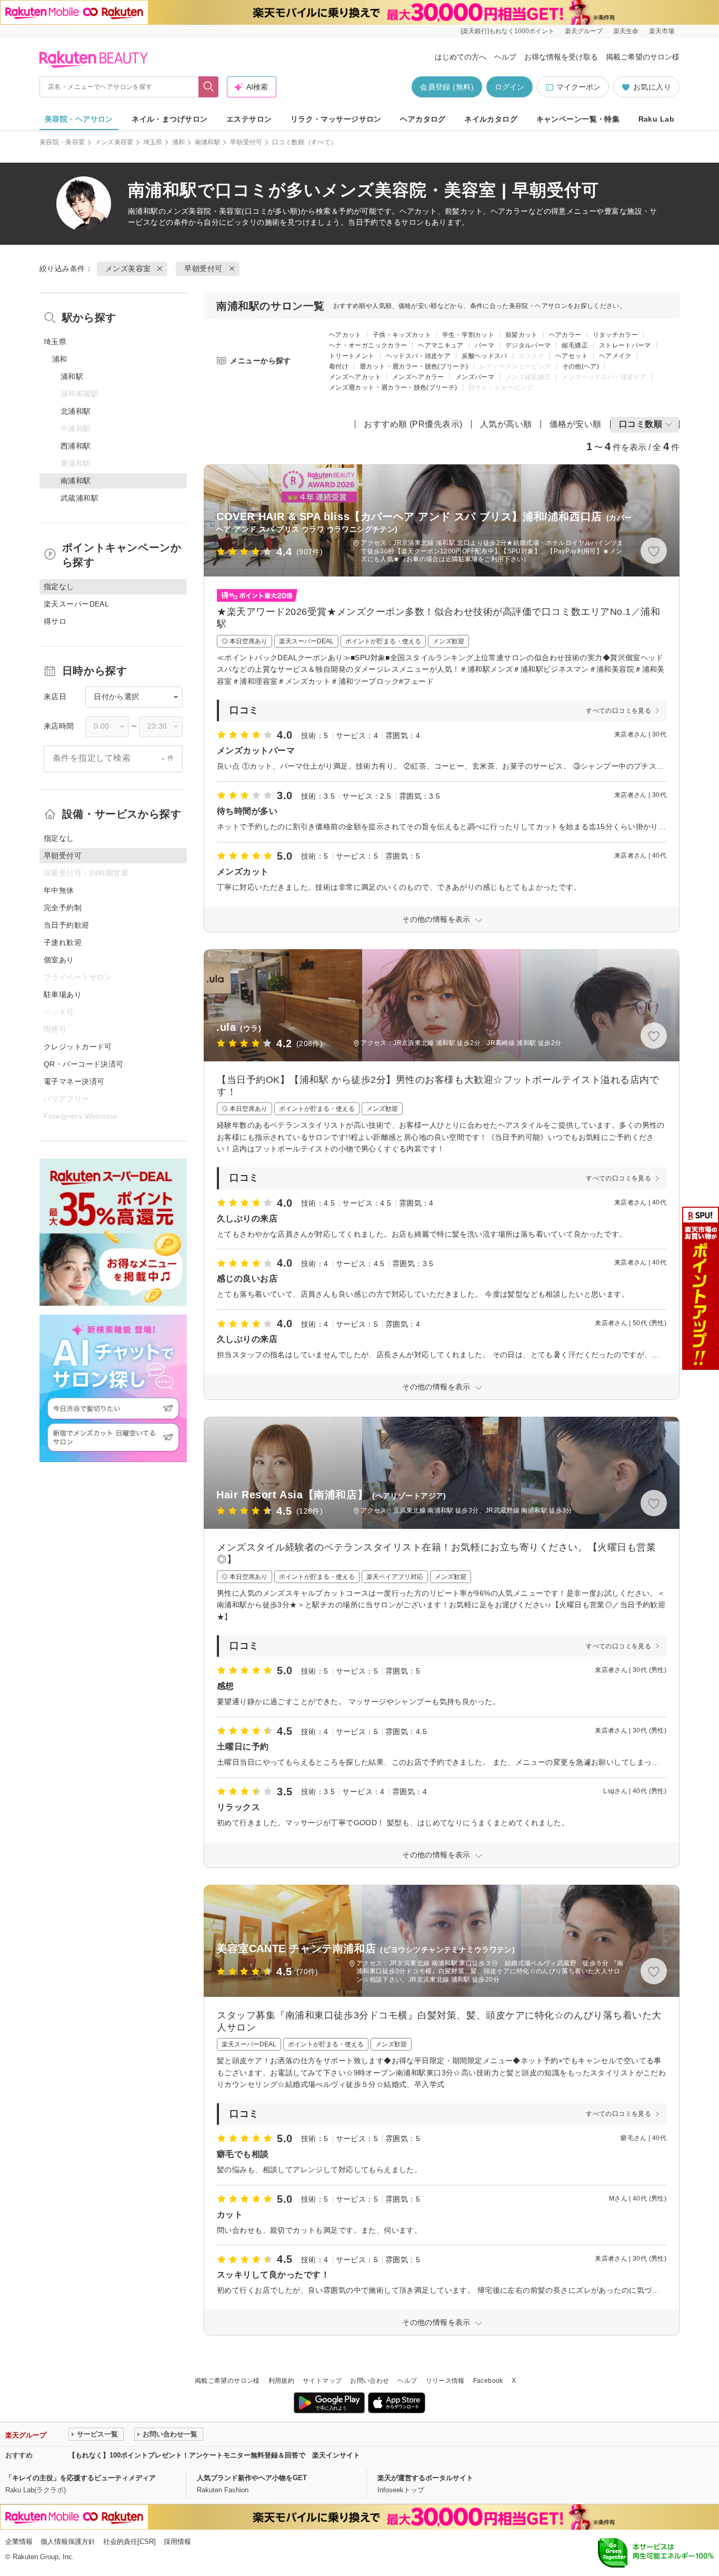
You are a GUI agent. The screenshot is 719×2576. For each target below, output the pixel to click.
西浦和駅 (76, 446)
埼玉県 (153, 142)
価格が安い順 (576, 424)
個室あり (59, 960)
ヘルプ (505, 57)
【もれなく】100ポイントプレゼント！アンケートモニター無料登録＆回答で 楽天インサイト (214, 2455)
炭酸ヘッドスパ (485, 356)
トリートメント (352, 356)
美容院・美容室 (62, 142)
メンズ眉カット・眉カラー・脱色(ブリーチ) (393, 387)
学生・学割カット (468, 335)
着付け (339, 366)
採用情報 (177, 2542)
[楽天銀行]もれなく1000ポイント (507, 31)
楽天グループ (584, 31)
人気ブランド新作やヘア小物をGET (252, 2478)
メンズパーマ (475, 377)
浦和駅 (72, 376)
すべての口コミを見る (618, 711)
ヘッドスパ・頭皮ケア (418, 356)
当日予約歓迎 (67, 925)
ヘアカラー (565, 335)
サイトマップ (322, 2381)
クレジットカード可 (78, 1047)
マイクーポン (578, 87)
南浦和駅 (208, 142)
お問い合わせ (370, 2381)
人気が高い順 (506, 424)
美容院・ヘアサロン (79, 119)
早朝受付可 (246, 142)
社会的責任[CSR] (129, 2542)
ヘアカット (345, 335)
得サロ (55, 621)
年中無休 (59, 890)
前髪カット (522, 335)
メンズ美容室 (114, 142)
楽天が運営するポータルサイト (425, 2478)
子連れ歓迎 (63, 942)
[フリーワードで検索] (209, 87)
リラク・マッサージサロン (336, 119)
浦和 (179, 142)
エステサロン (249, 119)
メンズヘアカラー (418, 377)
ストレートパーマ (625, 345)
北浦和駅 (76, 411)
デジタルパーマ (528, 345)
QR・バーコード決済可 (84, 1064)
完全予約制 (63, 908)
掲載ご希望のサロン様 (643, 57)
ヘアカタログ (423, 119)
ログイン (510, 87)
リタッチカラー (616, 335)
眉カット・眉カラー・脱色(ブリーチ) (414, 366)
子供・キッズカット (402, 335)
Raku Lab (656, 119)
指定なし (59, 838)
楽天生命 (626, 31)
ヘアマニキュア (441, 345)
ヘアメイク (615, 356)
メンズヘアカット (355, 377)
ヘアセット (572, 356)
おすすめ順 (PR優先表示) (413, 424)
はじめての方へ (461, 57)
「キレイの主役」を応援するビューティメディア (81, 2478)
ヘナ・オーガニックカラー (368, 345)
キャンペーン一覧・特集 (578, 119)
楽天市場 (662, 31)
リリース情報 (445, 2381)
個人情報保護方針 (68, 2542)
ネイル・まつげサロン (169, 119)
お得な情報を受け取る (561, 57)
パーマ (485, 345)
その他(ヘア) (581, 366)
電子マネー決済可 (74, 1081)
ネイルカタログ (491, 119)
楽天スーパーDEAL (76, 604)
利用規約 (281, 2381)
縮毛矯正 (575, 345)
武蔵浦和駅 (79, 498)
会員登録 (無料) (447, 87)
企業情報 (19, 2542)
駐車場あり (63, 994)
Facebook (488, 2381)
